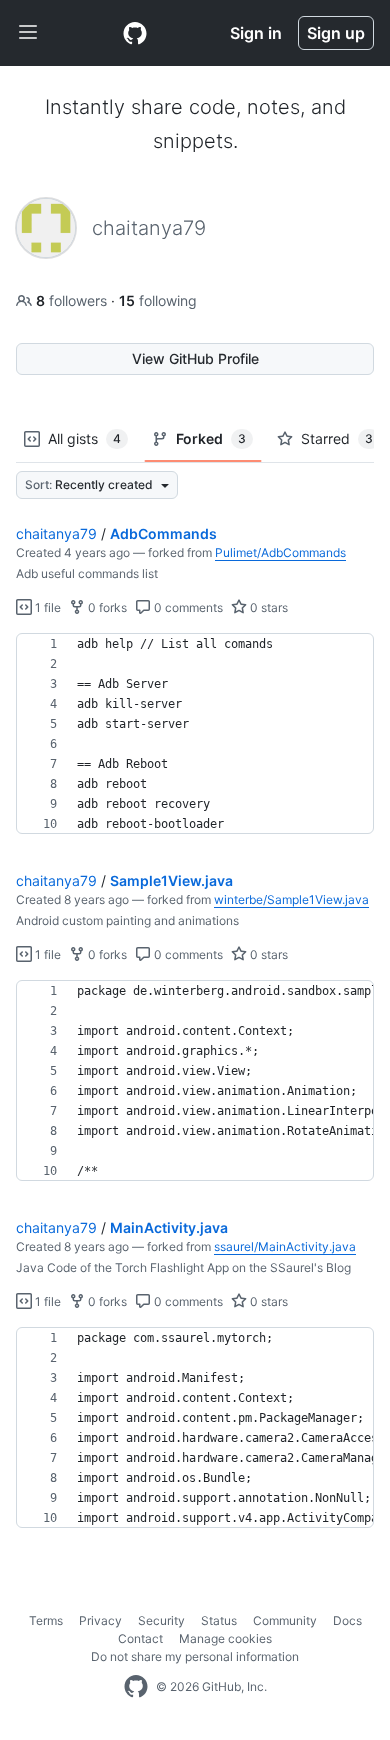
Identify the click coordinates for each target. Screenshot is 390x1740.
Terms (46, 1620)
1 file (46, 607)
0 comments (187, 607)
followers (73, 300)
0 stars (267, 607)
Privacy (100, 1620)
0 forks (106, 607)
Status (219, 1620)
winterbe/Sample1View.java (291, 899)
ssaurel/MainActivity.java (285, 1246)
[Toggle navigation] (28, 33)
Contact (140, 1638)
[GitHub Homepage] (136, 1687)
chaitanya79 (56, 533)
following (158, 300)
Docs (347, 1620)
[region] (195, 734)
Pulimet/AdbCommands (280, 552)
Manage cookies (225, 1638)
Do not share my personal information (195, 1656)
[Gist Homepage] (135, 33)
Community (285, 1620)
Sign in (256, 33)
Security (161, 1620)
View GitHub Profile (195, 358)
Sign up (336, 33)
